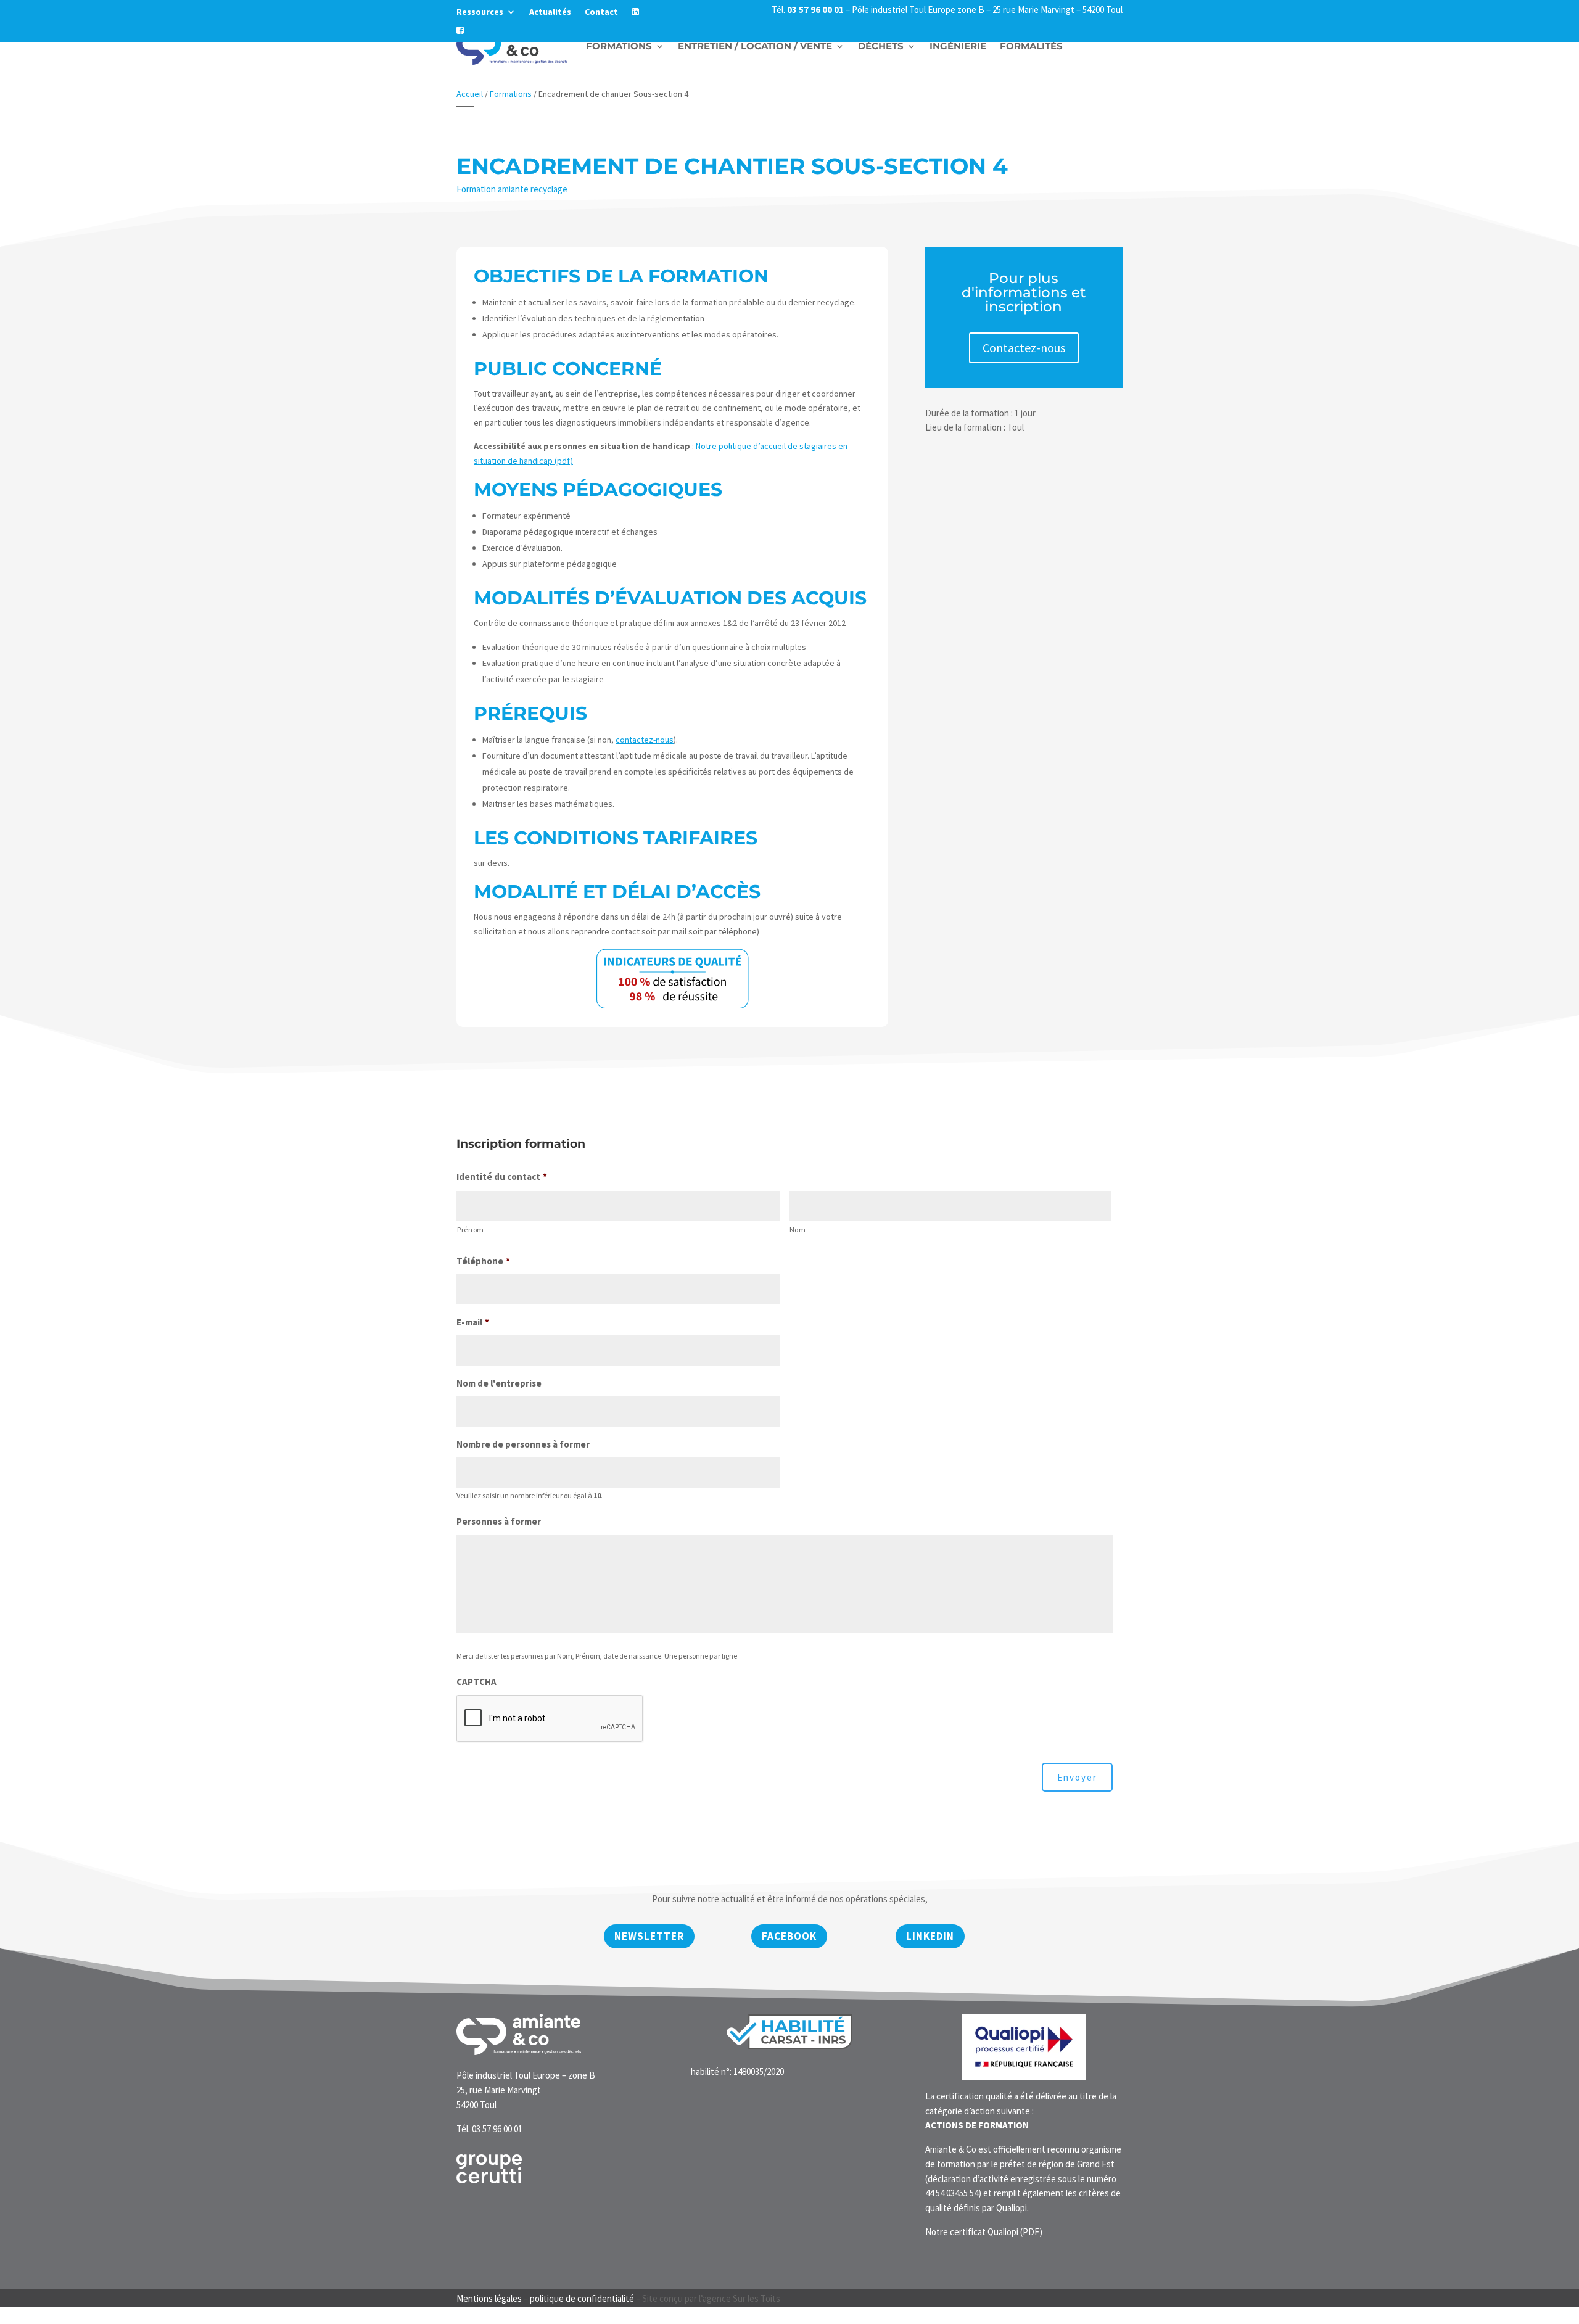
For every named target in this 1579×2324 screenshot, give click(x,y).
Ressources (480, 12)
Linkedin (930, 1936)
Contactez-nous (1024, 348)
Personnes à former (499, 1521)
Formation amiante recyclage (512, 189)
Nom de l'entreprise (499, 1383)
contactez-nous (645, 740)
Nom (798, 1230)
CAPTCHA (476, 1682)
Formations (619, 46)
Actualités (550, 12)
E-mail (473, 1322)
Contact (601, 12)
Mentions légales (489, 2298)
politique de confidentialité (582, 2298)
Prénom (471, 1230)
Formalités (1031, 46)
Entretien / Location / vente (755, 46)
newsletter (649, 1936)
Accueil (470, 94)
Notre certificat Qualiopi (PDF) (984, 2232)
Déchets (881, 46)
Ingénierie (958, 46)
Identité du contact (502, 1176)
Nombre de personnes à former (523, 1444)
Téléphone (483, 1261)
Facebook (789, 1936)
